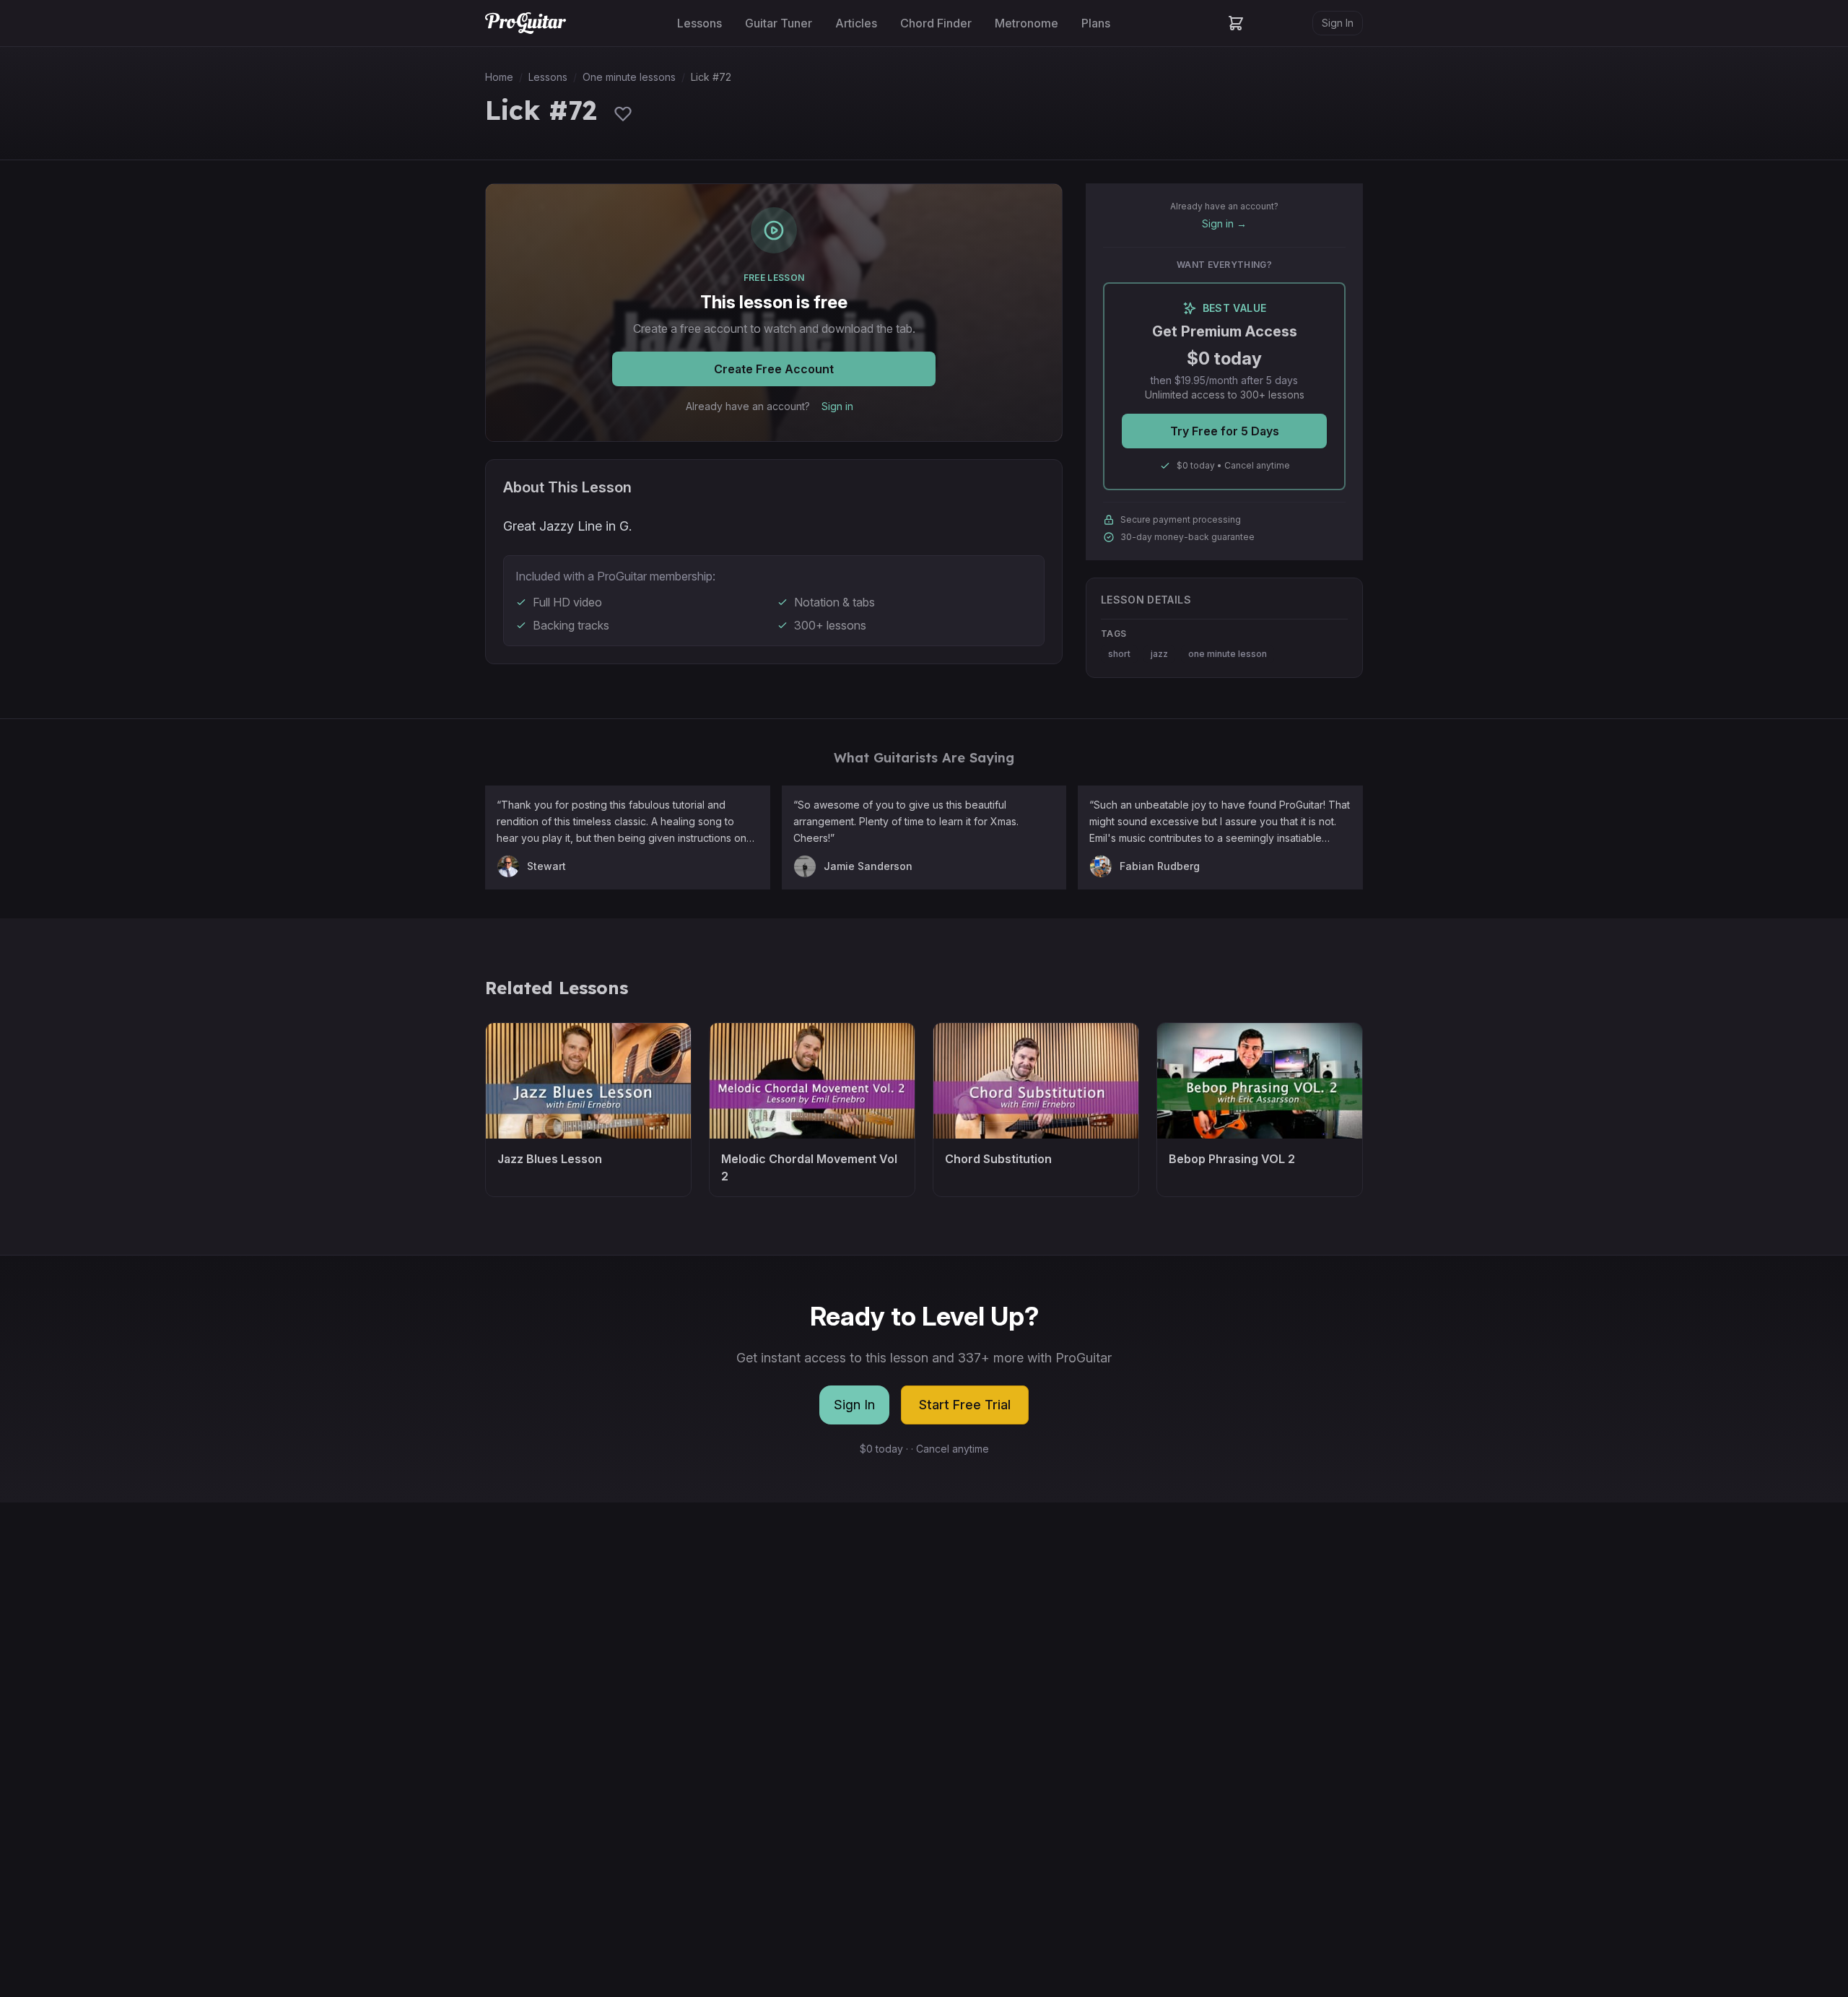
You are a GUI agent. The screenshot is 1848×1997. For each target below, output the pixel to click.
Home (499, 77)
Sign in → (1224, 223)
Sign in (837, 406)
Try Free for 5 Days (1225, 431)
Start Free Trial (965, 1405)
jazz (1159, 654)
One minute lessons (629, 77)
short (1119, 654)
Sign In (1338, 23)
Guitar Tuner (779, 23)
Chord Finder (936, 23)
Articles (856, 23)
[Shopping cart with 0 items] (1236, 23)
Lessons (699, 23)
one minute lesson (1228, 654)
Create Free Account (774, 369)
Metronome (1027, 23)
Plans (1096, 23)
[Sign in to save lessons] (623, 113)
